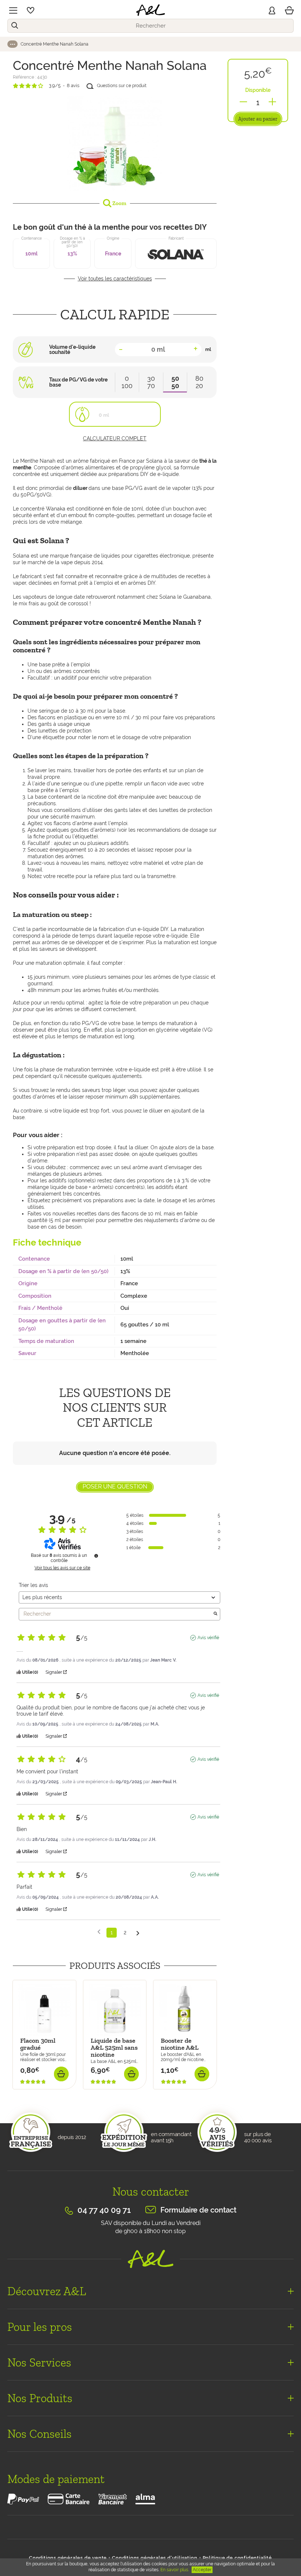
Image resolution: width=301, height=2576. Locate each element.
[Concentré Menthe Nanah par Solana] (115, 143)
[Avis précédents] (99, 1932)
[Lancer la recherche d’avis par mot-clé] (215, 1614)
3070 (151, 382)
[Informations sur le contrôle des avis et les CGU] (96, 1556)
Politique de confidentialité (237, 2558)
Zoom (119, 203)
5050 (175, 382)
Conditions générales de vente (68, 2558)
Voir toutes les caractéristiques (115, 279)
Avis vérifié (208, 1638)
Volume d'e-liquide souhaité (72, 350)
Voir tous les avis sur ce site (62, 1568)
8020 (199, 382)
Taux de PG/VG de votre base (78, 382)
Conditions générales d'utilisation (155, 2558)
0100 (127, 382)
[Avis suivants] (138, 1933)
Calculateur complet (115, 438)
